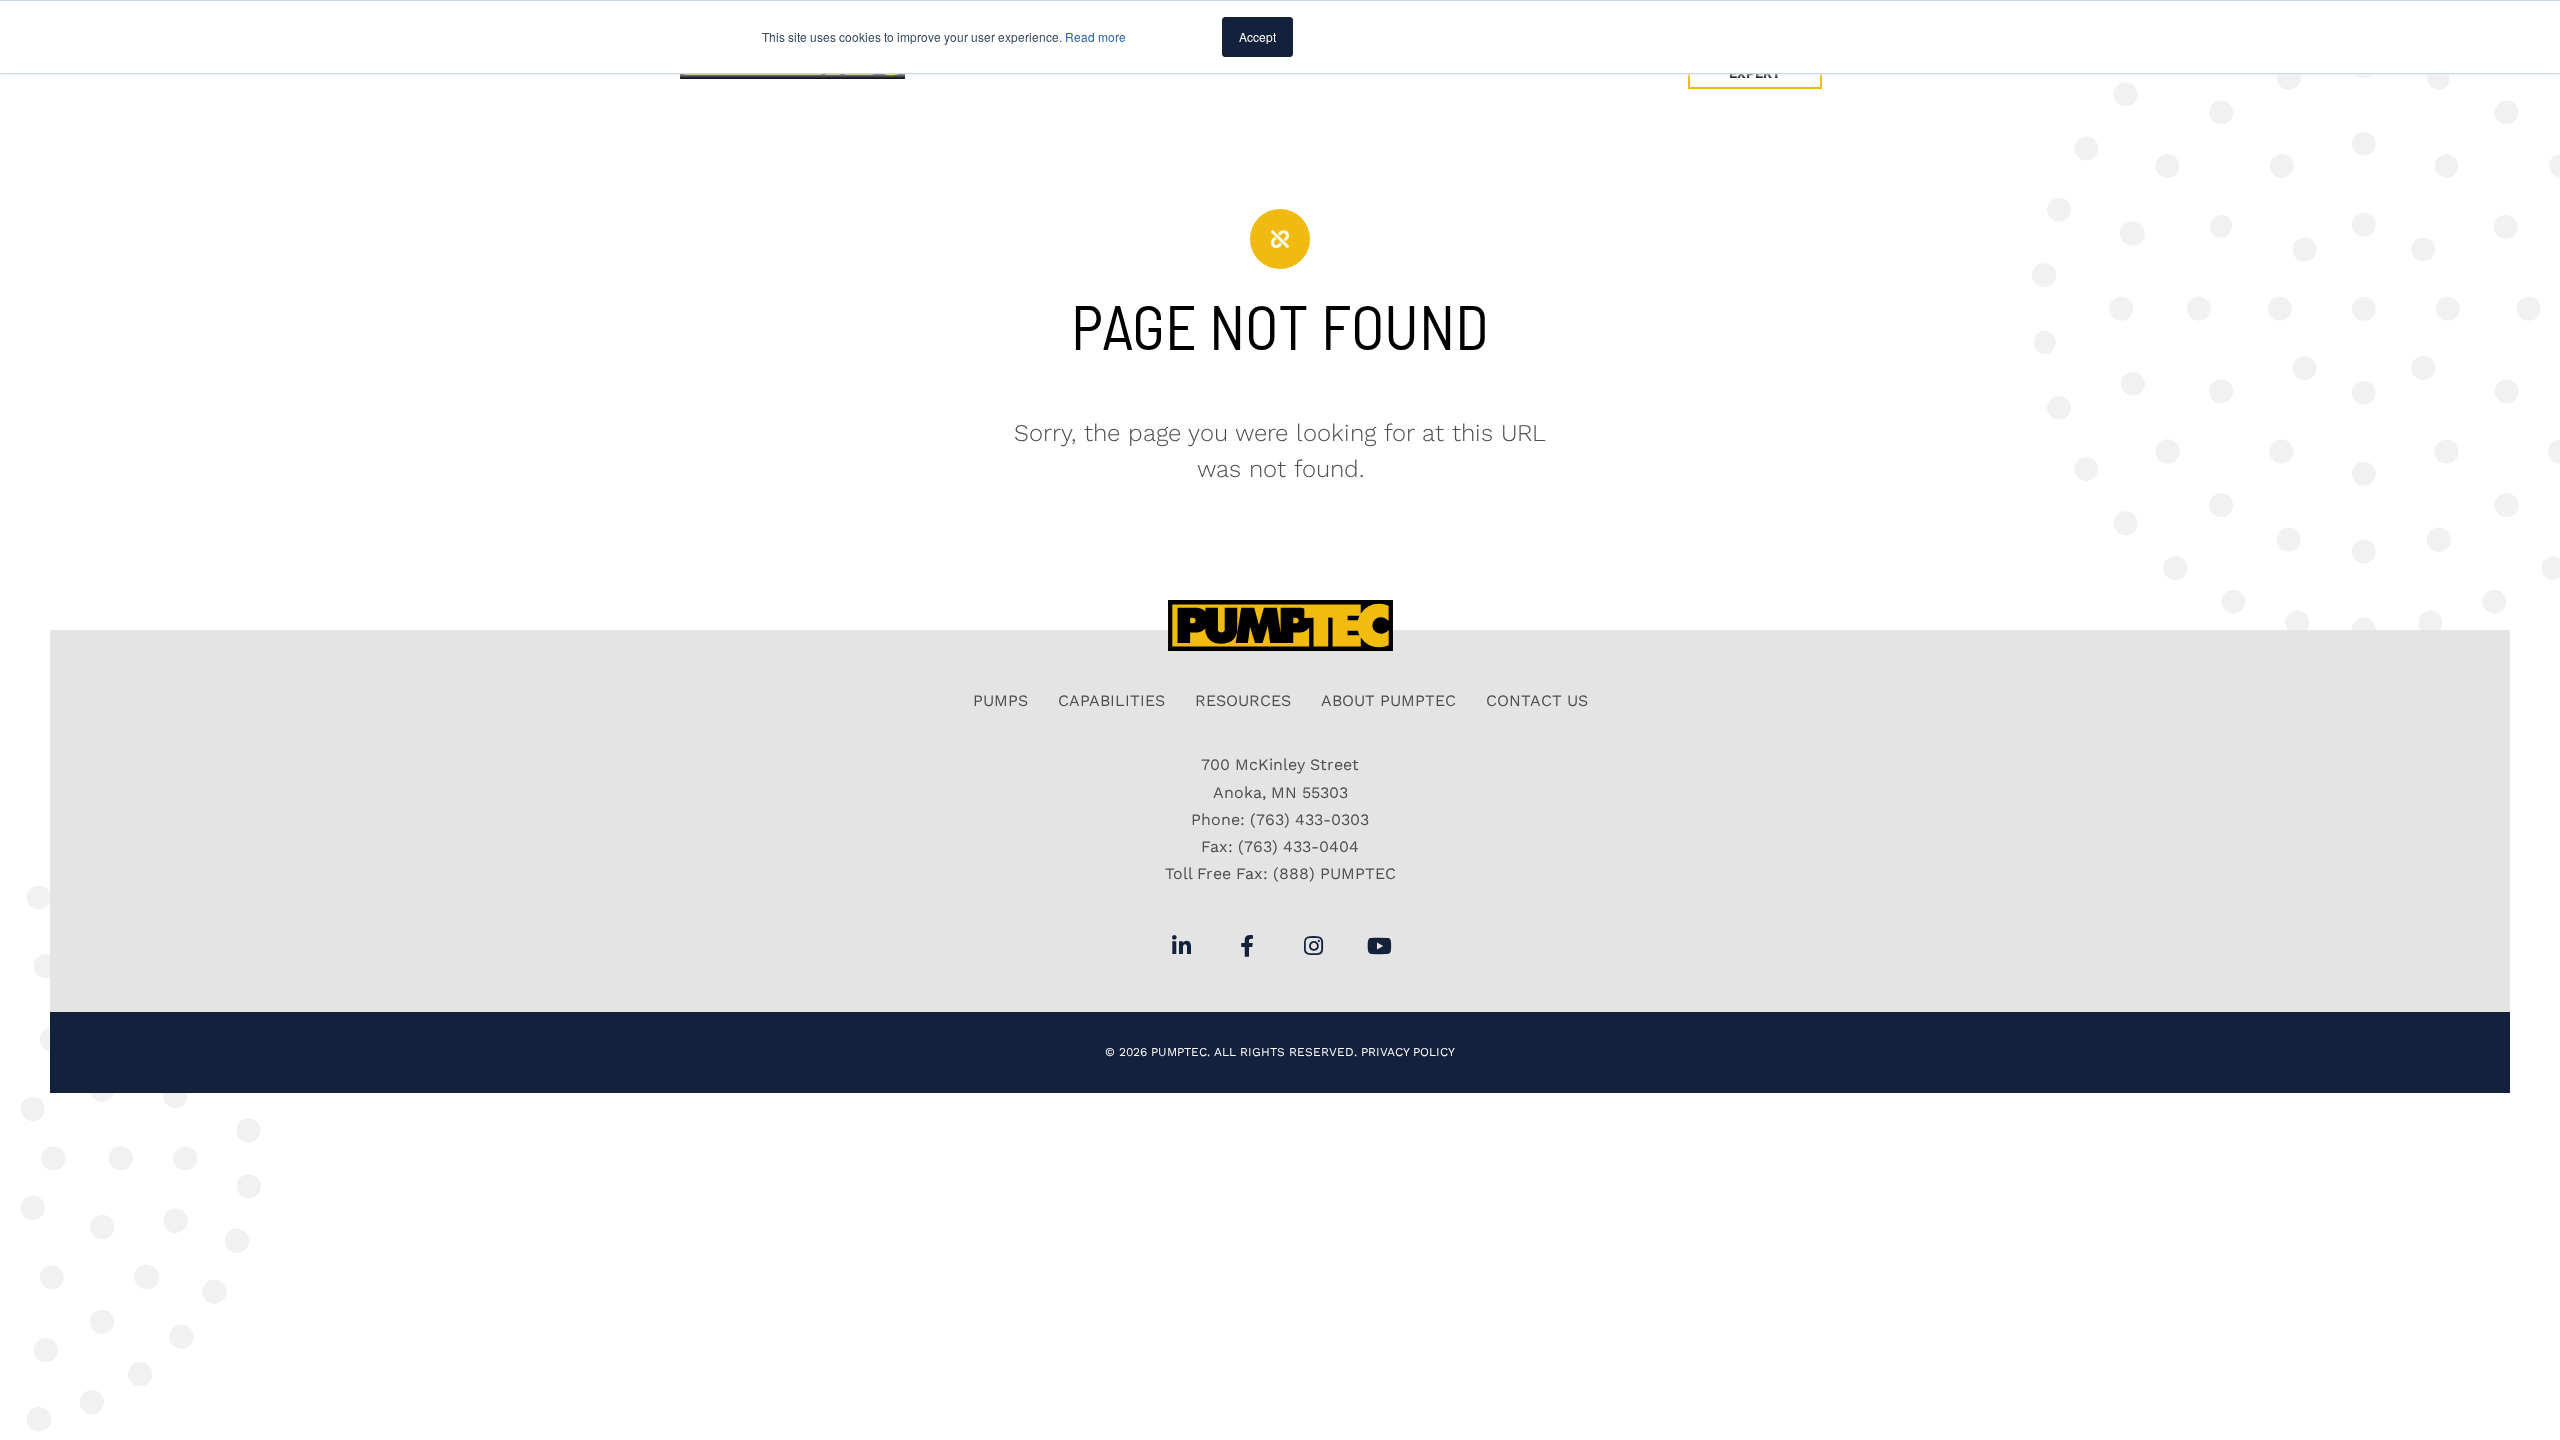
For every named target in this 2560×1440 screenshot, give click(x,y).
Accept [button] (1257, 36)
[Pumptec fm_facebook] (1247, 946)
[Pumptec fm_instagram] (1313, 946)
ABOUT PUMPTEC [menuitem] (1388, 700)
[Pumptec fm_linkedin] (1181, 946)
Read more (1095, 36)
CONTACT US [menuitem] (1537, 700)
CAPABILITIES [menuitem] (1111, 700)
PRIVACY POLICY (1408, 1052)
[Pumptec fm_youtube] (1379, 946)
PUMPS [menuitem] (1000, 700)
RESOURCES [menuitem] (1243, 700)
